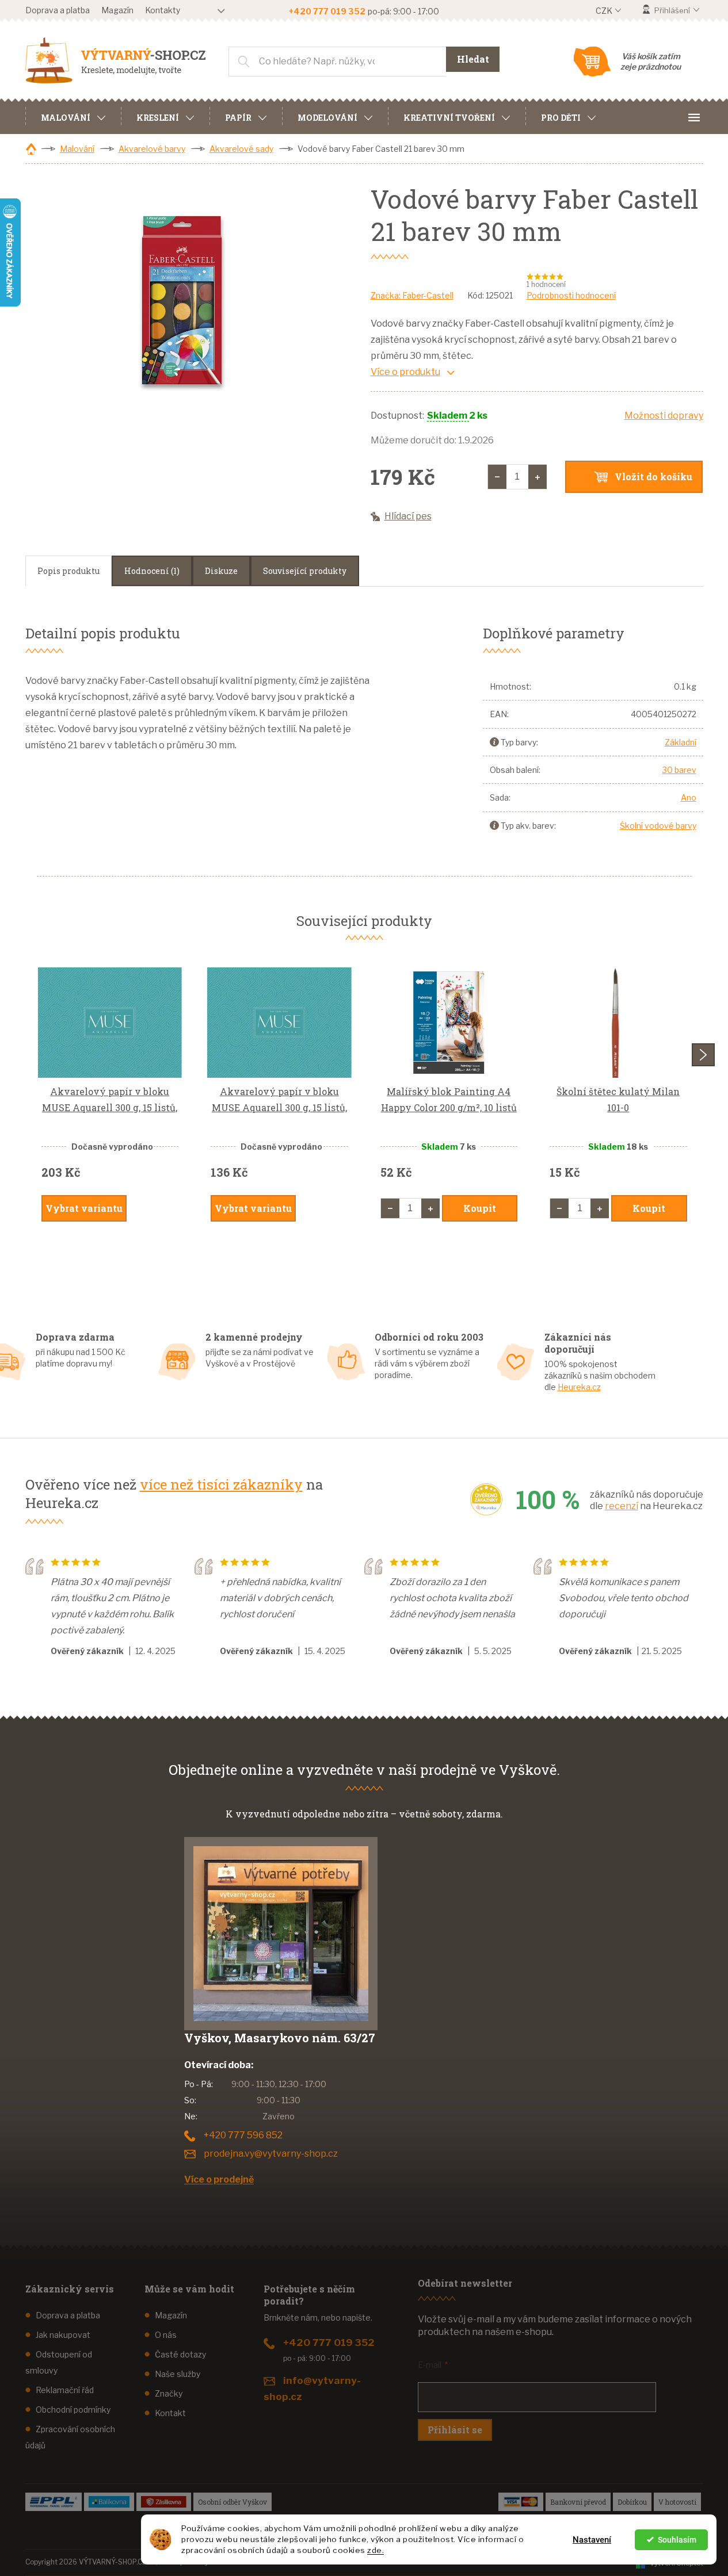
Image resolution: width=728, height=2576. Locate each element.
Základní (681, 742)
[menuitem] (73, 116)
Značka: (412, 295)
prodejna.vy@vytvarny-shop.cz (271, 2154)
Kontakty (163, 10)
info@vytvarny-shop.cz (312, 2389)
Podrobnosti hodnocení (571, 295)
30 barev (679, 770)
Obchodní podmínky (73, 2410)
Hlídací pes (408, 516)
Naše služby (178, 2374)
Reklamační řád (65, 2390)
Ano (689, 797)
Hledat (473, 59)
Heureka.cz (579, 1387)
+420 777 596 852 (243, 2135)
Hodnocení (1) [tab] (152, 571)
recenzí (622, 1506)
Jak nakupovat (63, 2335)
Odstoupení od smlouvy (59, 2362)
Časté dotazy (180, 2354)
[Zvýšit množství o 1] (538, 477)
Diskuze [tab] (221, 571)
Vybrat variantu (84, 1208)
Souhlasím (677, 2540)
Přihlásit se (455, 2430)
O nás (166, 2335)
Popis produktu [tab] (68, 571)
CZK (605, 11)
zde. (376, 2550)
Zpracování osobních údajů (70, 2437)
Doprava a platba (58, 10)
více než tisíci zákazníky (221, 1484)
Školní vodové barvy (658, 826)
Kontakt (170, 2413)
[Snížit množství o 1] (497, 477)
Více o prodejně (219, 2179)
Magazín (117, 10)
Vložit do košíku (653, 476)
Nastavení (592, 2540)
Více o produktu (405, 372)
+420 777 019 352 (329, 2342)
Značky (169, 2393)
